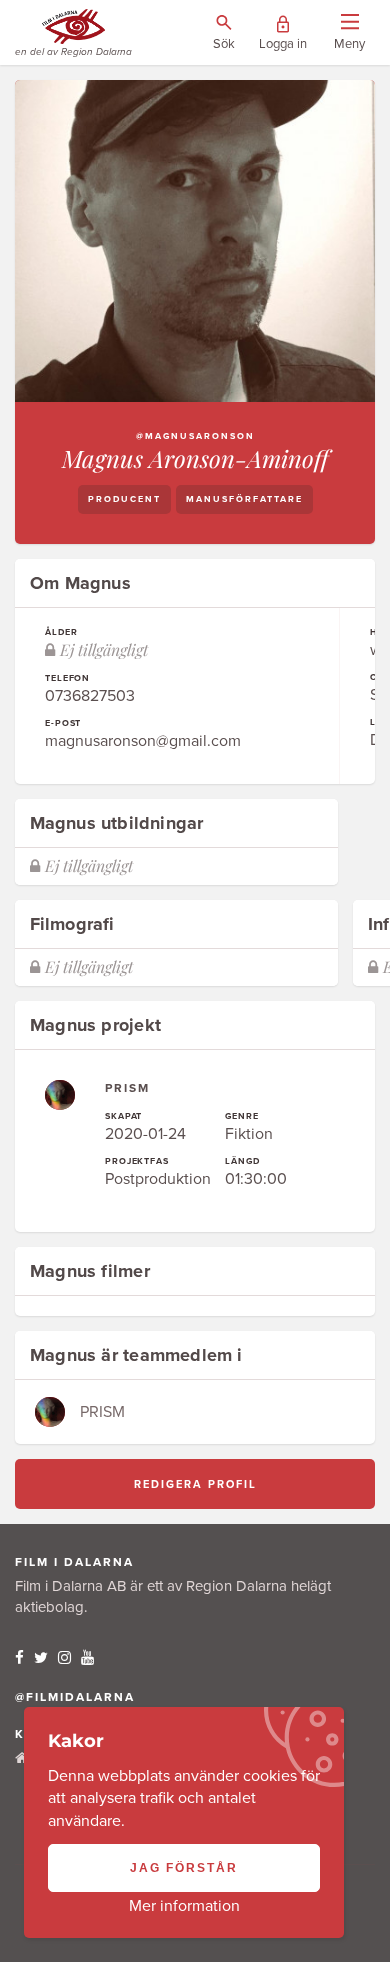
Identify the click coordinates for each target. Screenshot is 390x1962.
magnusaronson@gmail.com (143, 741)
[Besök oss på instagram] (64, 1658)
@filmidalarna (75, 1697)
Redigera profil (195, 1484)
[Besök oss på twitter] (41, 1658)
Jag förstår (184, 1868)
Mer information (184, 1906)
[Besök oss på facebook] (19, 1658)
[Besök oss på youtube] (87, 1658)
